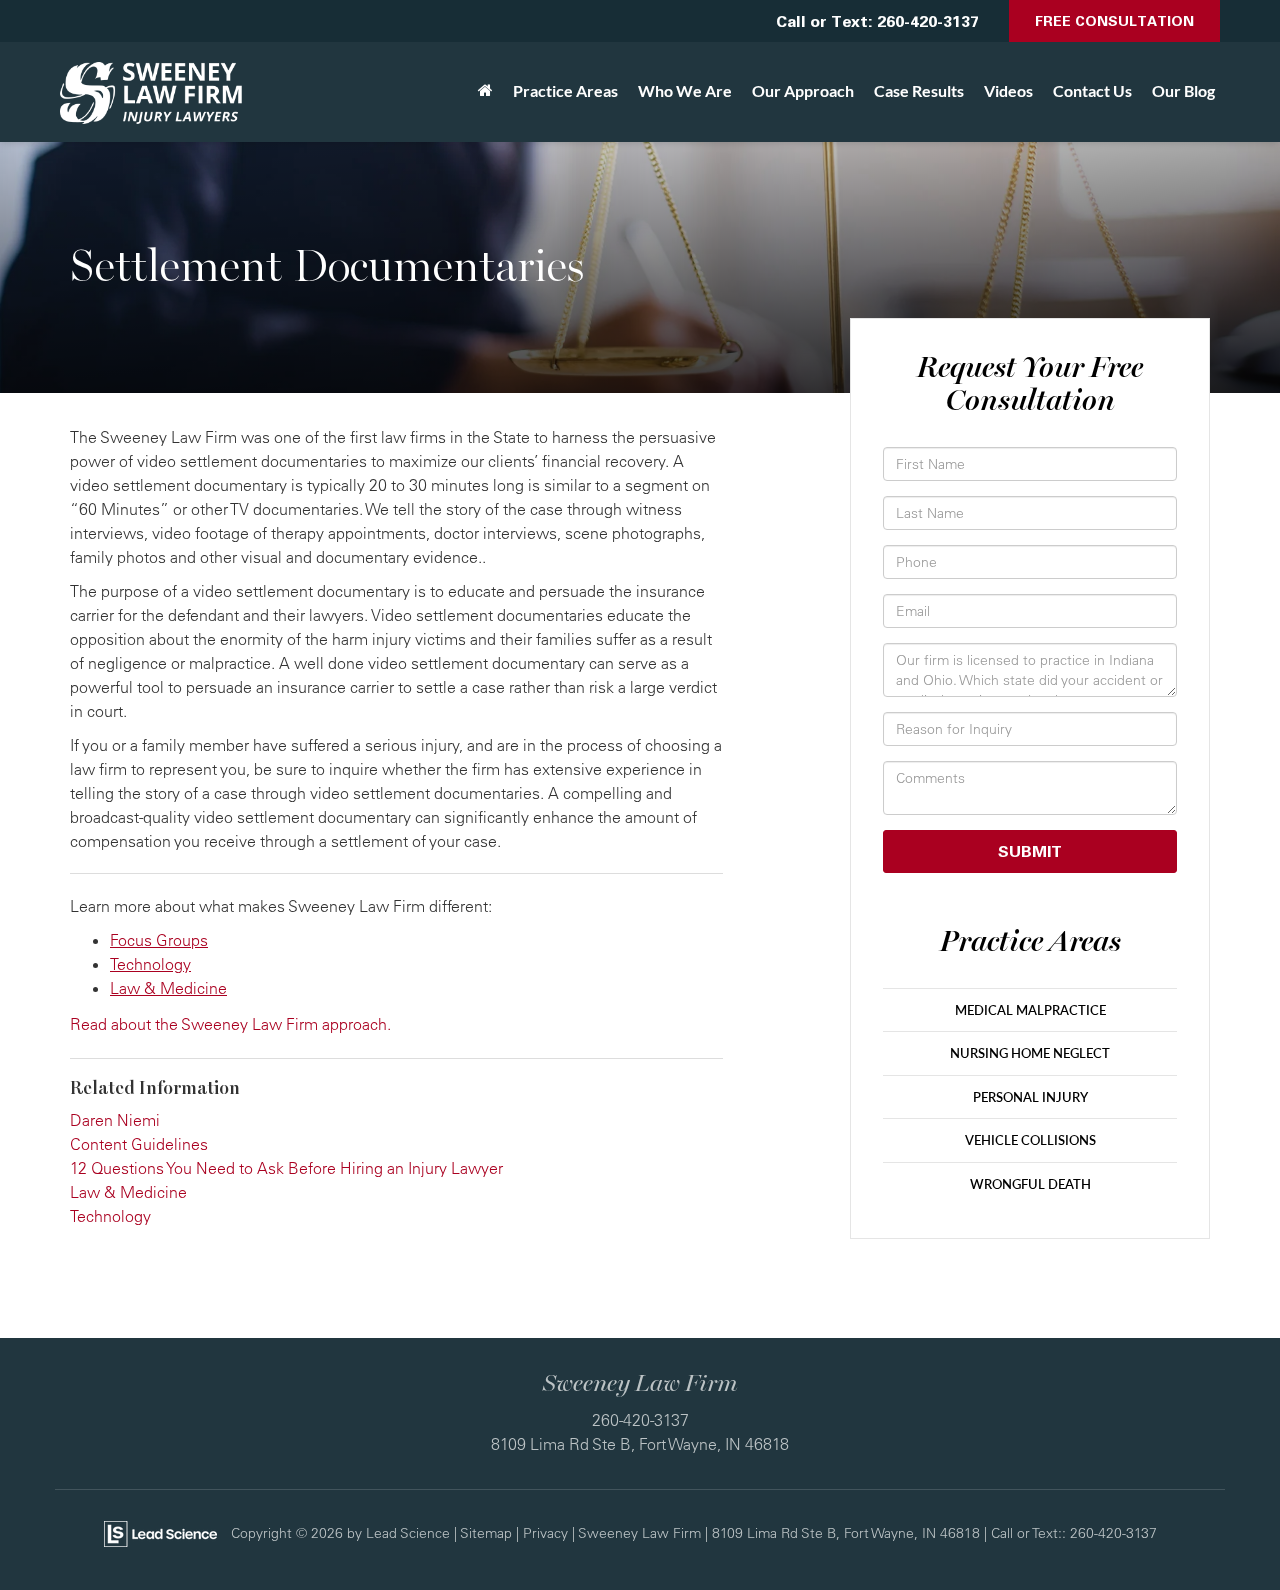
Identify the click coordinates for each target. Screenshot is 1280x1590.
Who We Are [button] (685, 90)
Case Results (919, 90)
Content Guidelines (139, 1144)
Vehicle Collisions (1030, 1140)
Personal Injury (1030, 1097)
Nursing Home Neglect (1030, 1053)
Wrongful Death (1030, 1184)
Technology (150, 964)
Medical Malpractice (1030, 1010)
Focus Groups (159, 940)
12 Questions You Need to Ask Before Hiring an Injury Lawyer (286, 1168)
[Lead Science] (160, 1532)
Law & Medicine (168, 988)
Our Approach (803, 90)
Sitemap (486, 1532)
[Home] (485, 91)
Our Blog (1183, 90)
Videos (1008, 90)
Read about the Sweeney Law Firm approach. (230, 1024)
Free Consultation (1114, 20)
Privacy (545, 1532)
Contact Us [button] (1092, 90)
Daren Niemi (115, 1120)
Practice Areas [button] (565, 90)
